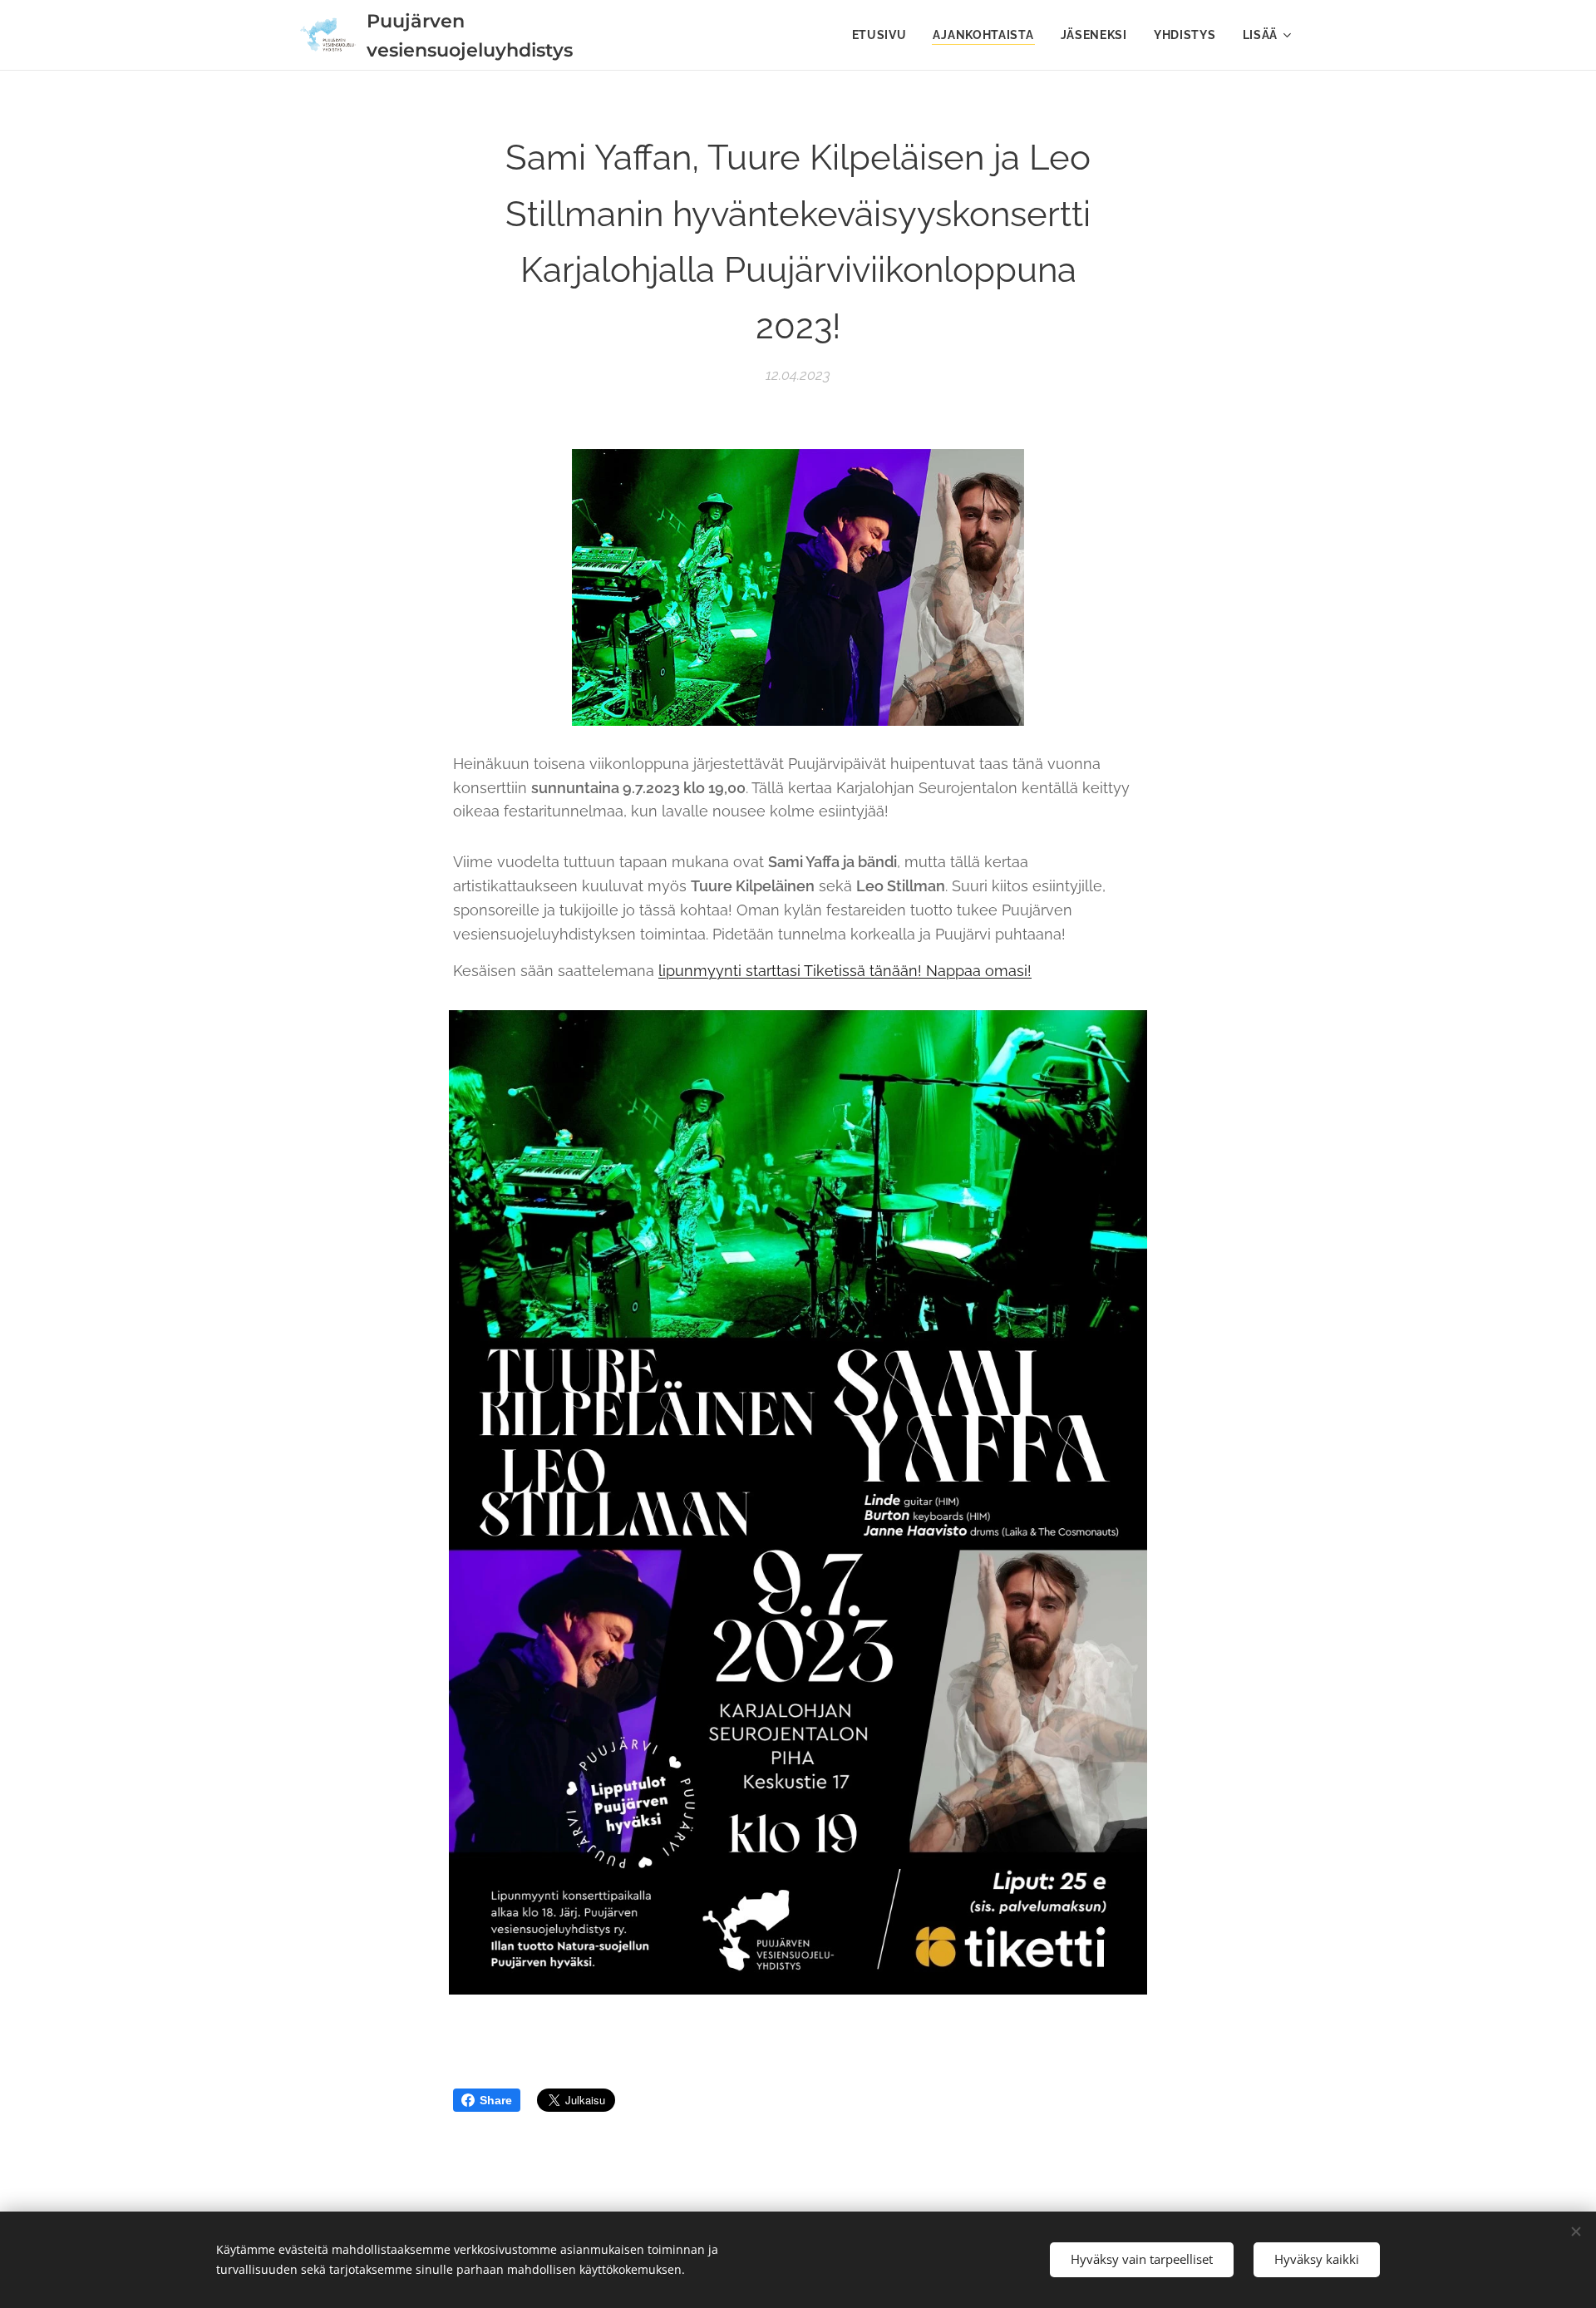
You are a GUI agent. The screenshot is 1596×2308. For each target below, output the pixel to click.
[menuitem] (884, 35)
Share (496, 2100)
